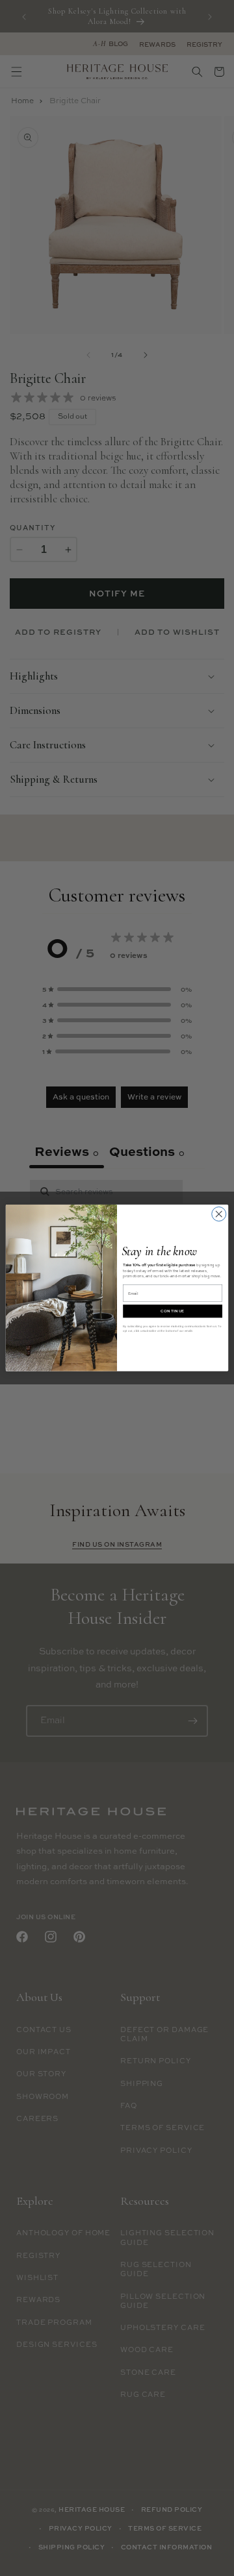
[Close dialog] (219, 1214)
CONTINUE (172, 1311)
